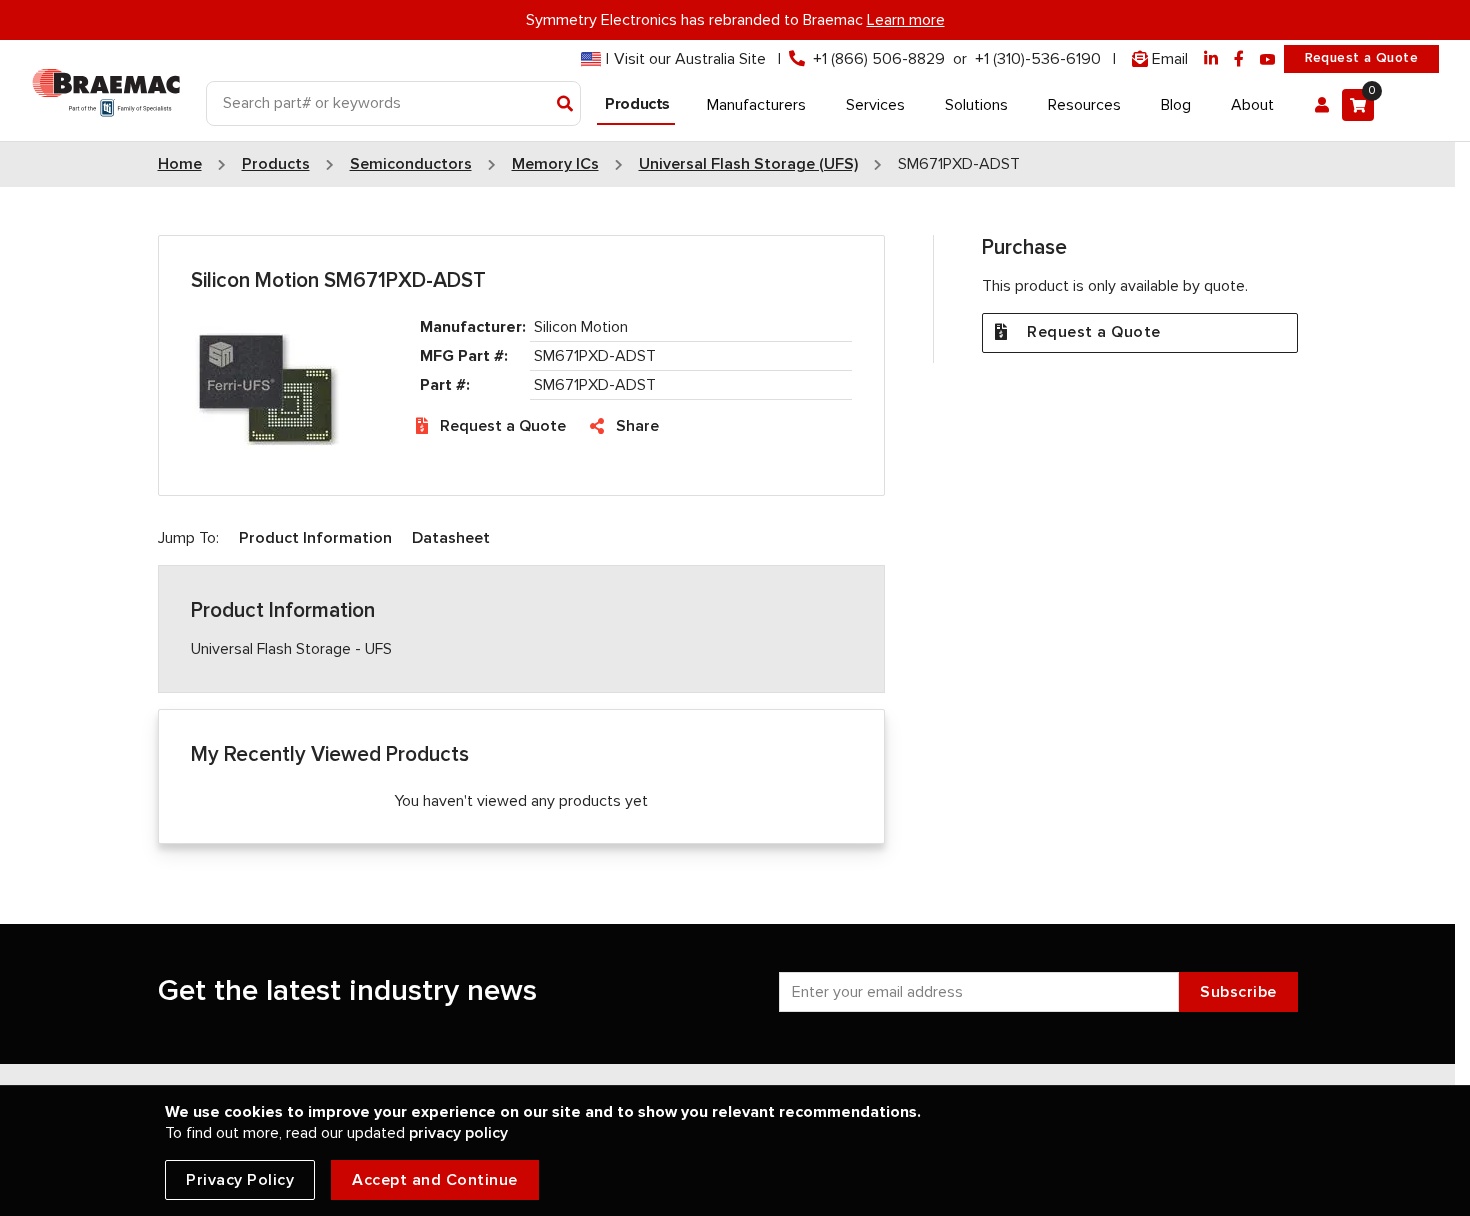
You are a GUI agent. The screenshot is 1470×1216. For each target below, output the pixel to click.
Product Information (315, 538)
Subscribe (1238, 992)
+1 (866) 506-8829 (879, 59)
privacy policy (458, 1133)
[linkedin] (1211, 59)
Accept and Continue (435, 1180)
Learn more (906, 20)
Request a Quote (1361, 58)
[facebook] (1239, 59)
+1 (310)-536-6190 (1038, 59)
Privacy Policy (240, 1180)
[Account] (1322, 105)
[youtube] (1268, 59)
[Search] (565, 105)
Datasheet (451, 538)
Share (637, 426)
